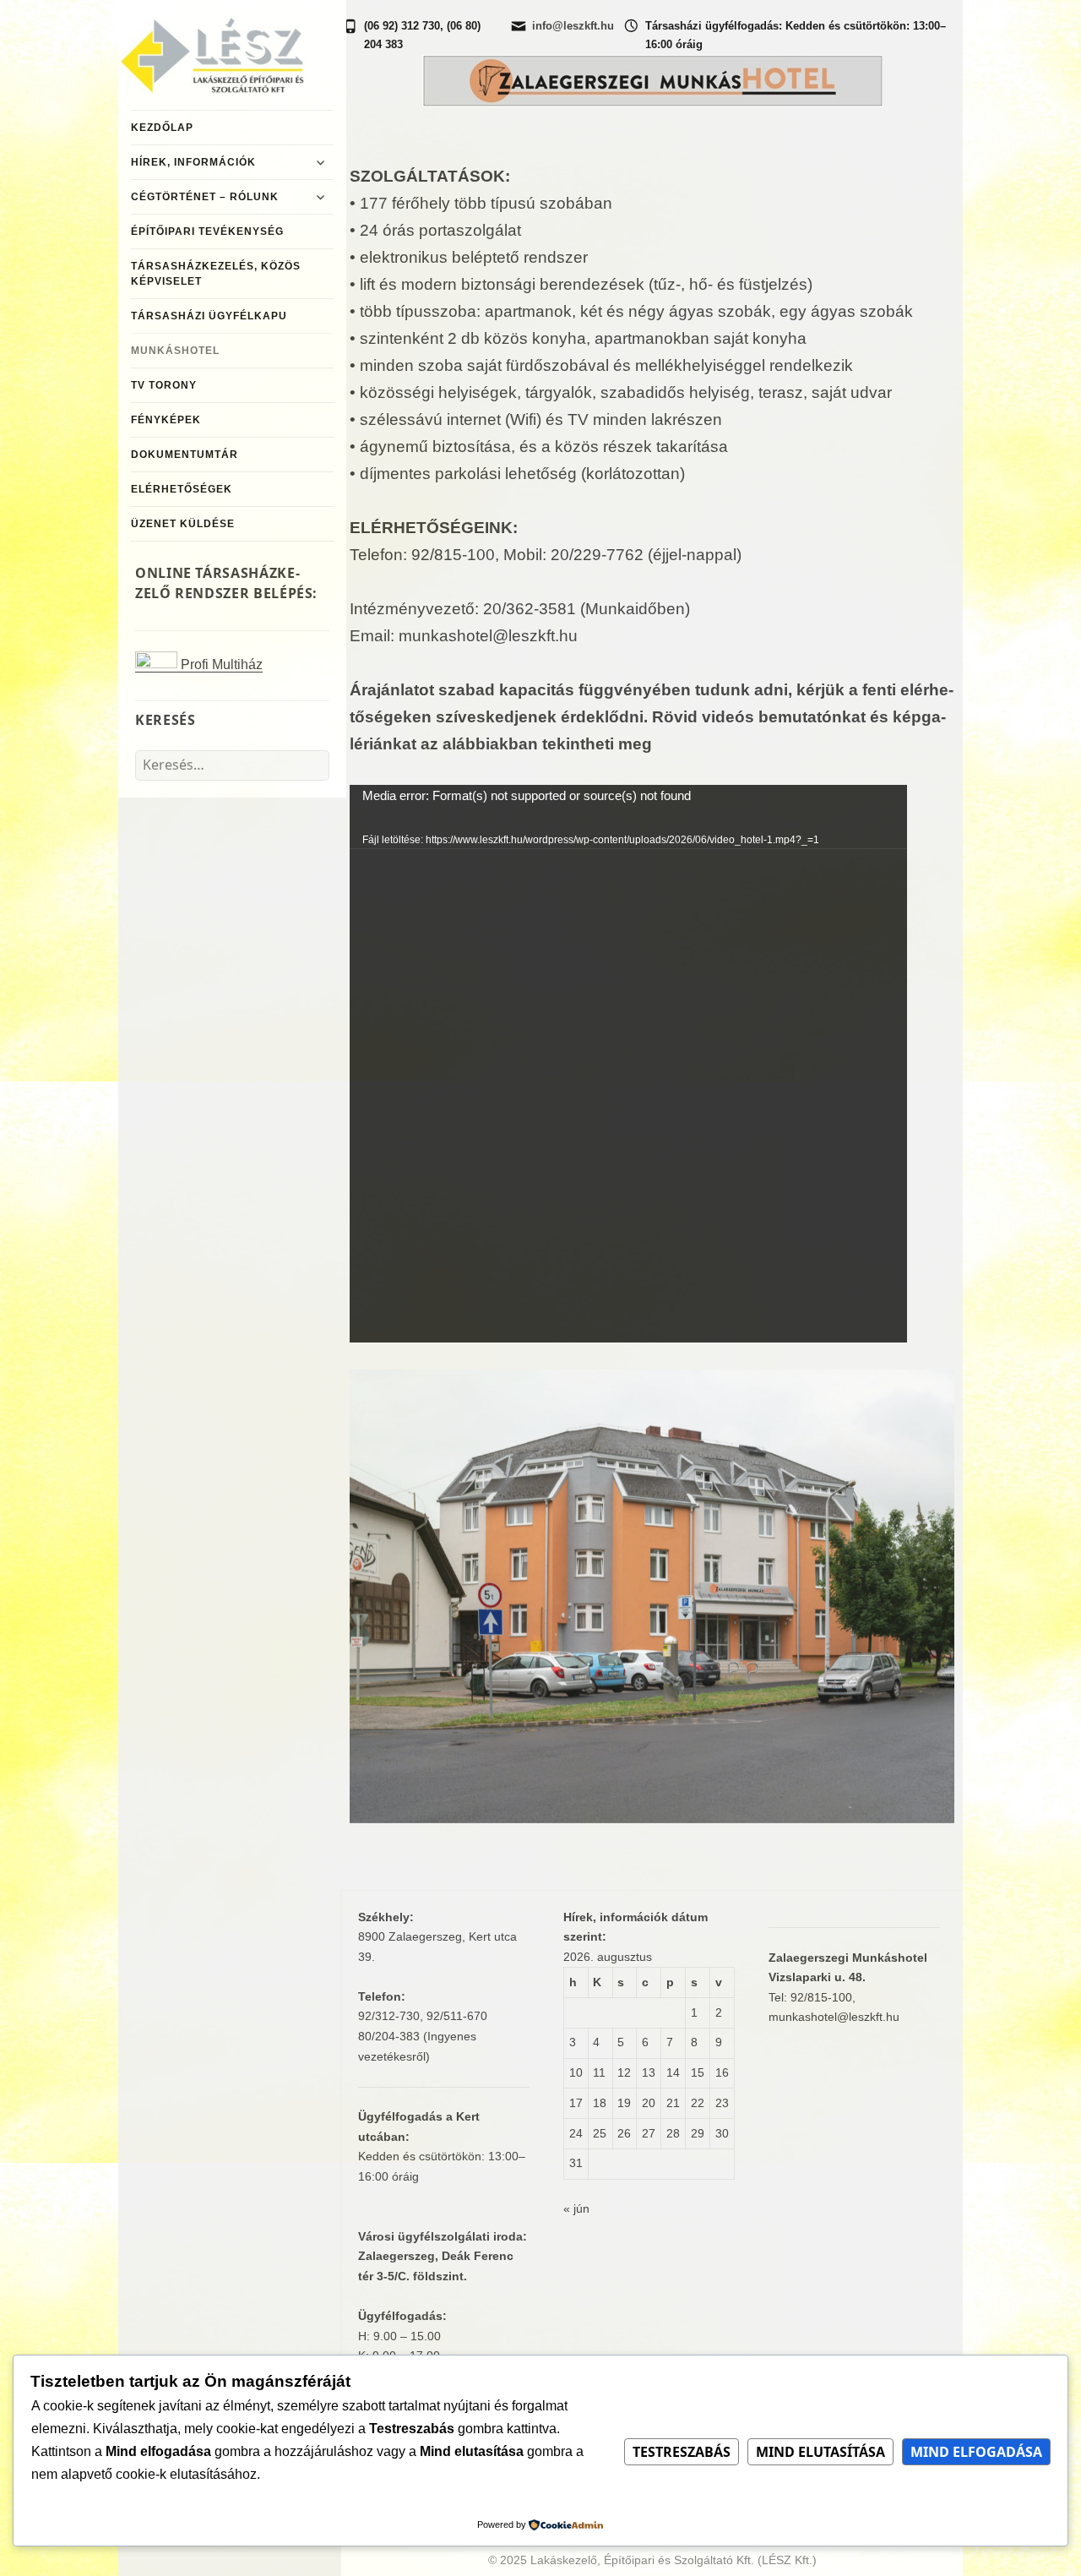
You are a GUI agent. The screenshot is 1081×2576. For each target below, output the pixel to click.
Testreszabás (682, 2452)
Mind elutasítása (820, 2452)
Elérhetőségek (182, 489)
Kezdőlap (162, 128)
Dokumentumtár (185, 455)
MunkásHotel (175, 351)
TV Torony (164, 385)
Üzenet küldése (183, 524)
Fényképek (166, 420)
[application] (628, 1064)
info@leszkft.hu (573, 26)
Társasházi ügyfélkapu (209, 316)
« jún (576, 2208)
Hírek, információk (193, 162)
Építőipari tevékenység (207, 231)
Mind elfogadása (976, 2452)
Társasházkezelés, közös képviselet (216, 274)
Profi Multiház (220, 664)
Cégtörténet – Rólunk (205, 197)
